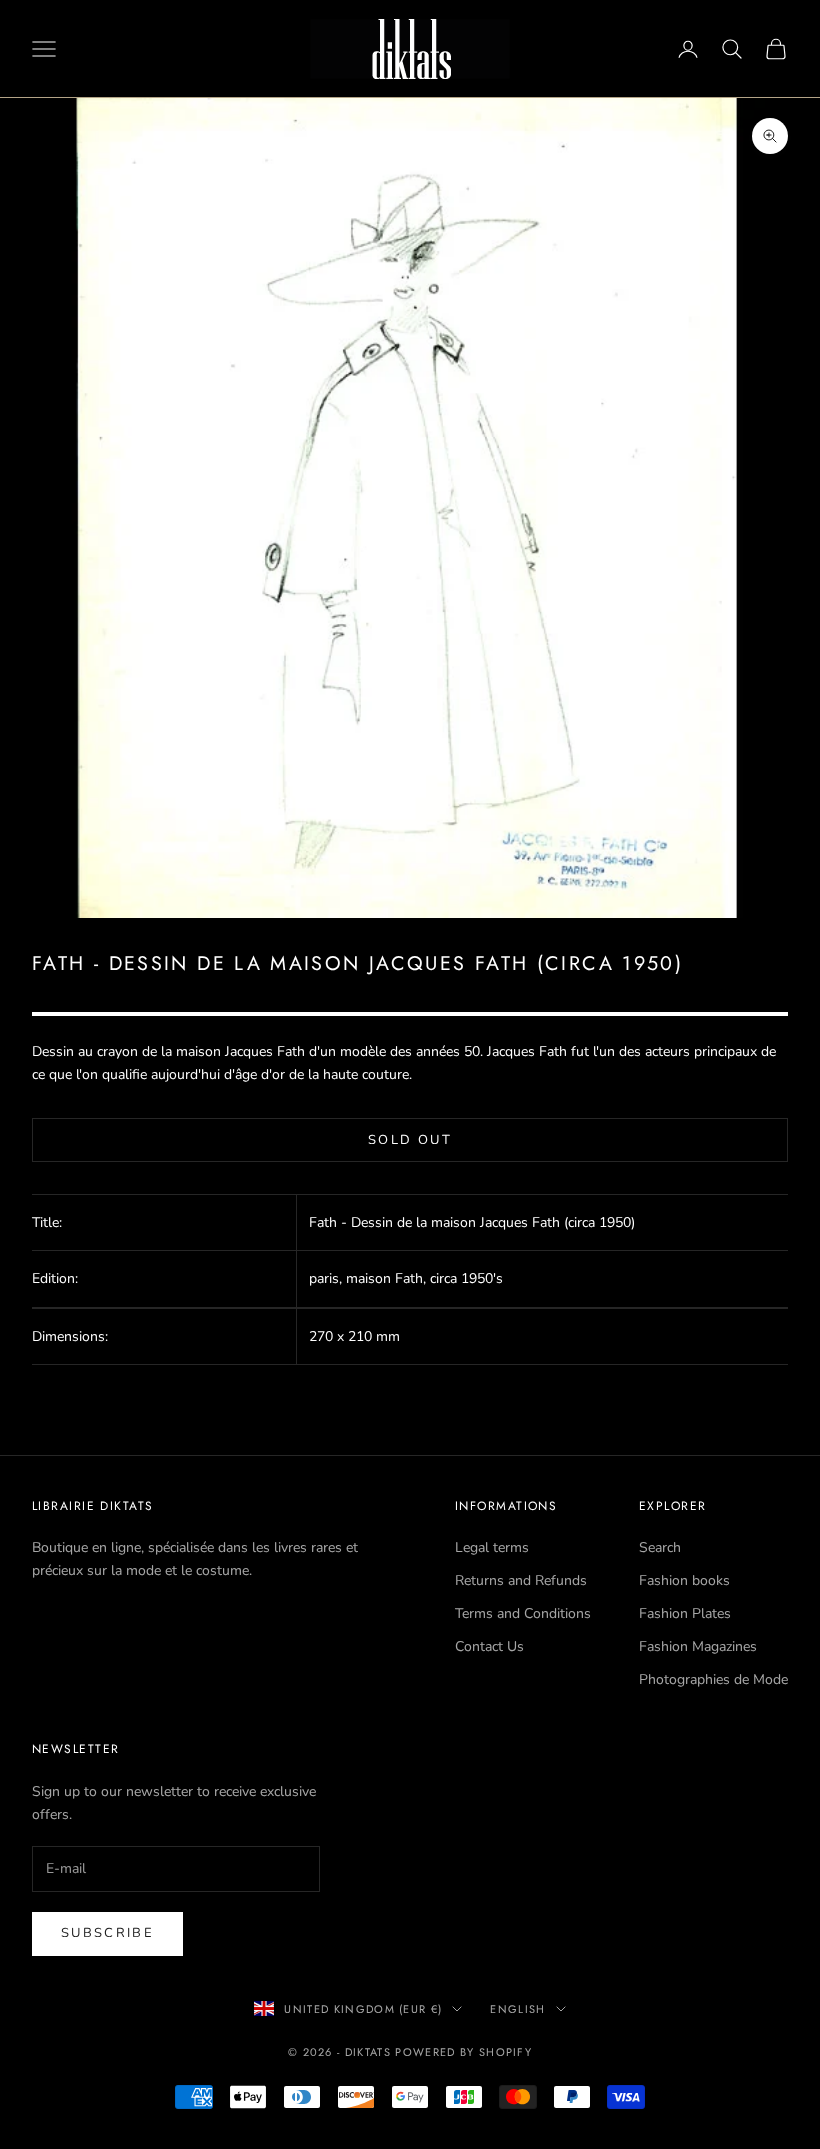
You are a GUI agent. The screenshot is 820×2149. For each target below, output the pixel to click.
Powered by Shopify (463, 2052)
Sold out (410, 1140)
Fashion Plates (685, 1613)
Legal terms (492, 1547)
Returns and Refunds (521, 1580)
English (517, 2009)
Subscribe (107, 1933)
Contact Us (489, 1646)
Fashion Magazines (698, 1646)
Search (660, 1547)
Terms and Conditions (523, 1613)
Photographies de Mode (713, 1679)
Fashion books (684, 1580)
